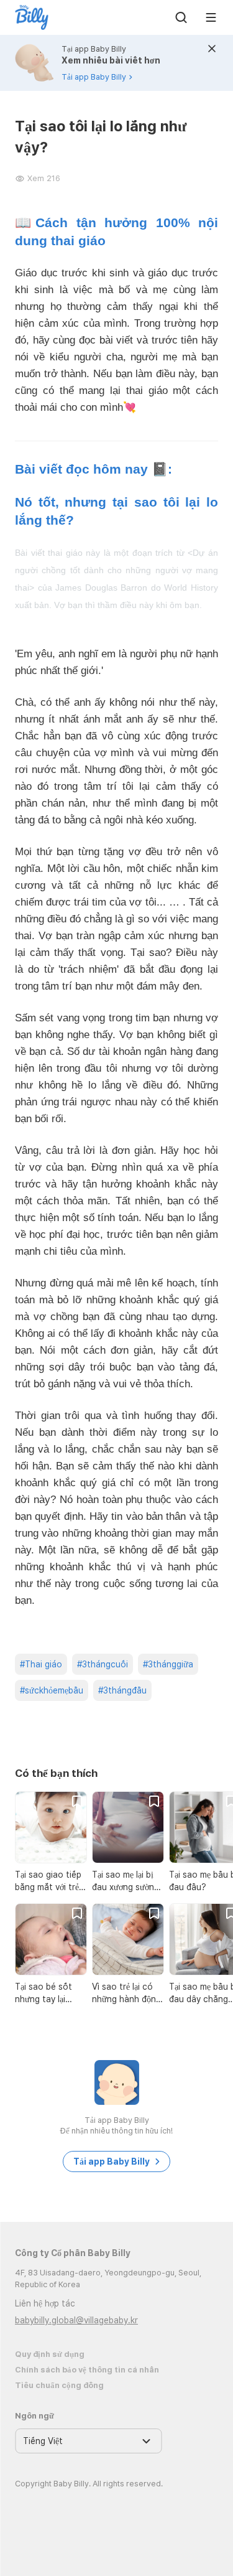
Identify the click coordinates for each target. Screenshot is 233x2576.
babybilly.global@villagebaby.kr (76, 2320)
